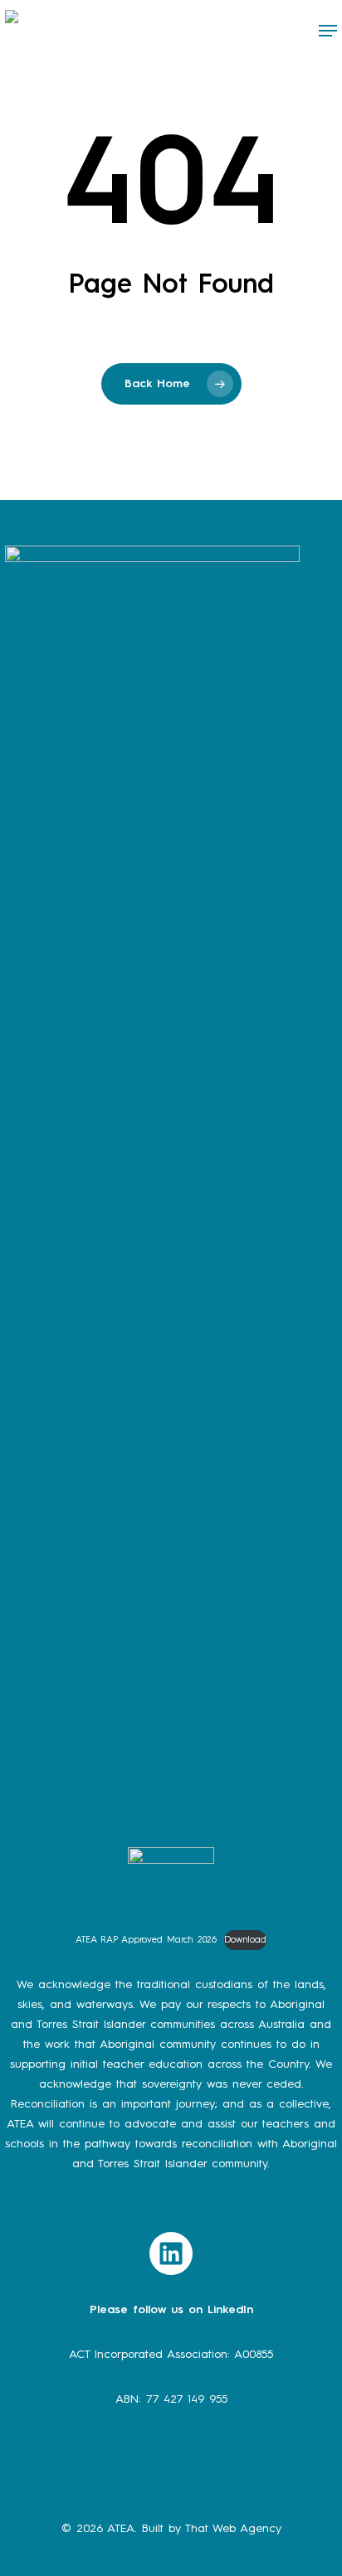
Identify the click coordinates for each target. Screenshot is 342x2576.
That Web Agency (233, 2529)
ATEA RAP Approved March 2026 (146, 1940)
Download (245, 1940)
